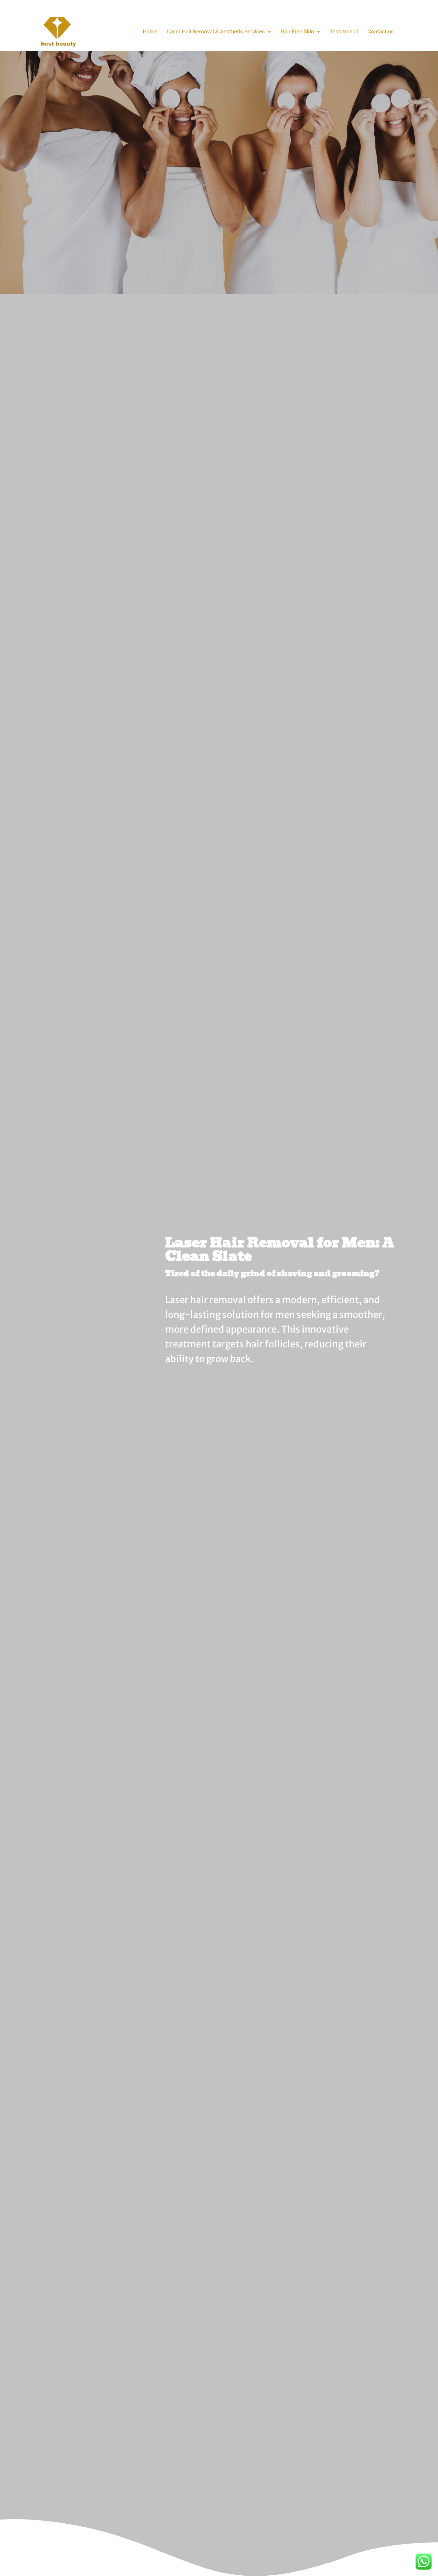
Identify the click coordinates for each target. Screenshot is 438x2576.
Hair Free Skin (297, 31)
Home (150, 31)
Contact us (381, 31)
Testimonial (344, 31)
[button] (219, 32)
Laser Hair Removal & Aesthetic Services (216, 31)
